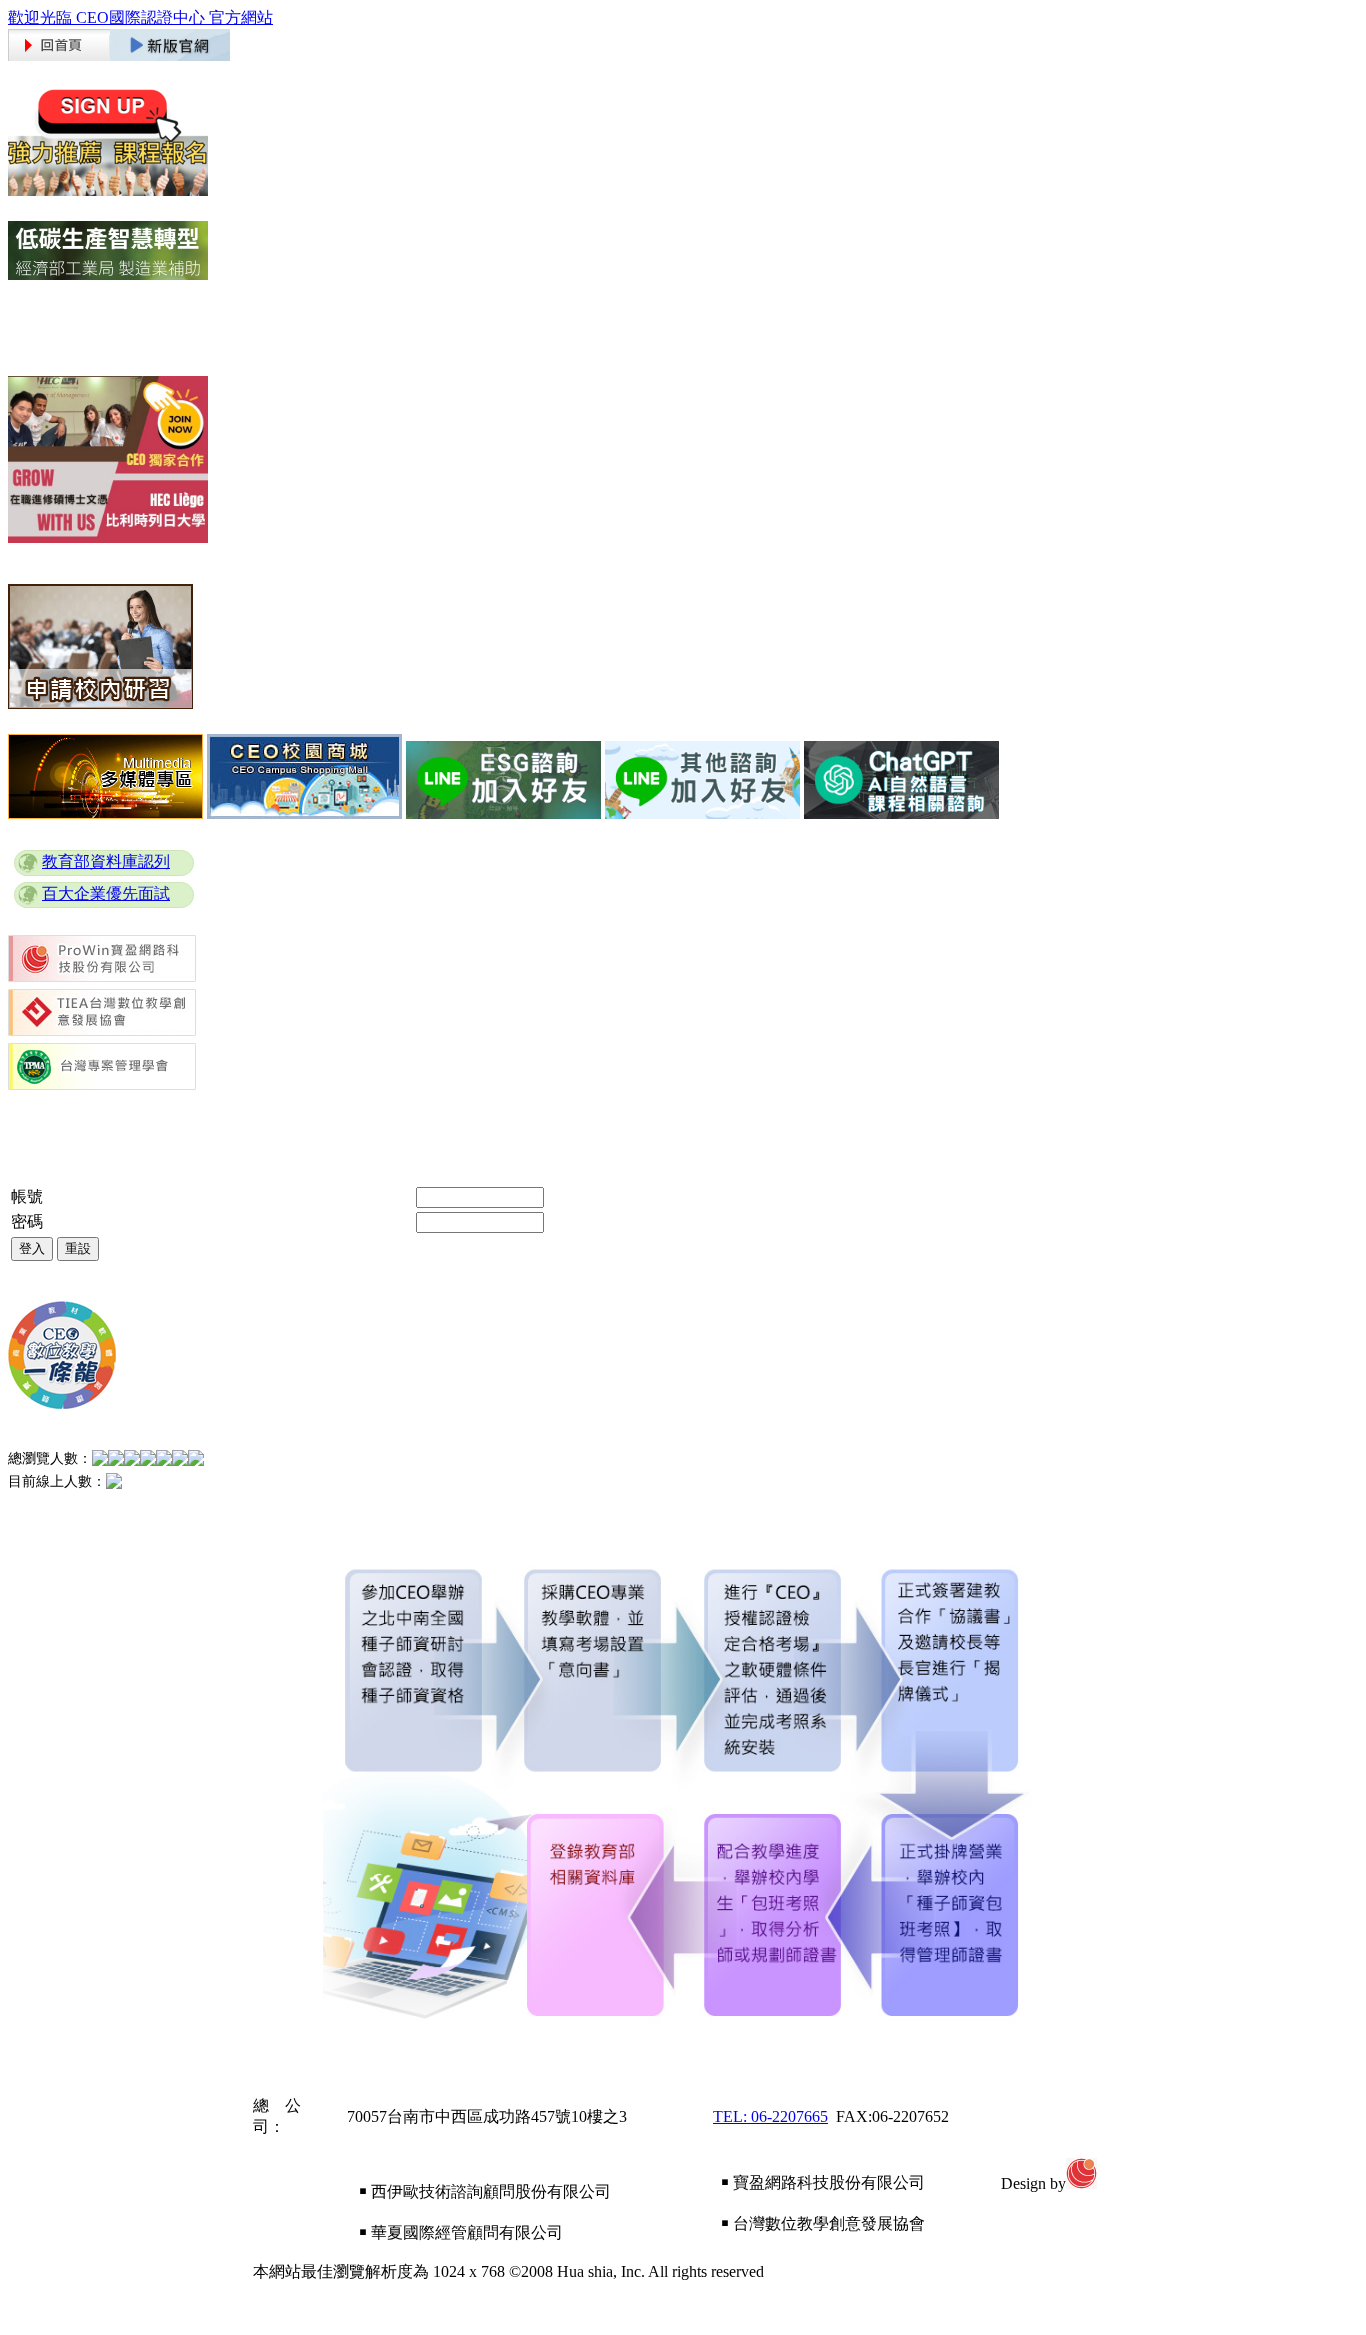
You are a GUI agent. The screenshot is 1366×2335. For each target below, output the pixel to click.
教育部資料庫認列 (106, 861)
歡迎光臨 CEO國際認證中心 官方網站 (140, 17)
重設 (78, 1248)
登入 (32, 1248)
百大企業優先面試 (106, 893)
